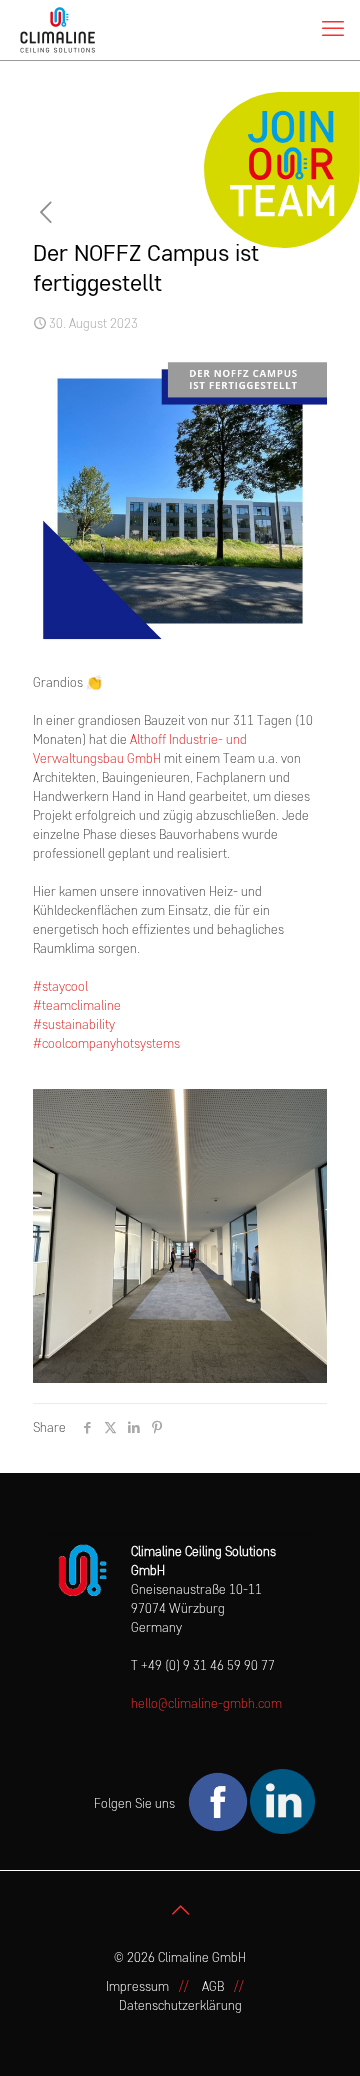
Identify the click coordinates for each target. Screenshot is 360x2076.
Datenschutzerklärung (180, 2006)
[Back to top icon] (180, 1912)
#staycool (60, 987)
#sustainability (74, 1025)
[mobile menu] (333, 30)
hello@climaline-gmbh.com (206, 1704)
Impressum (137, 1987)
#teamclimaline (77, 1006)
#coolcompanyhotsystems (106, 1044)
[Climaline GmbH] (57, 30)
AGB (213, 1987)
